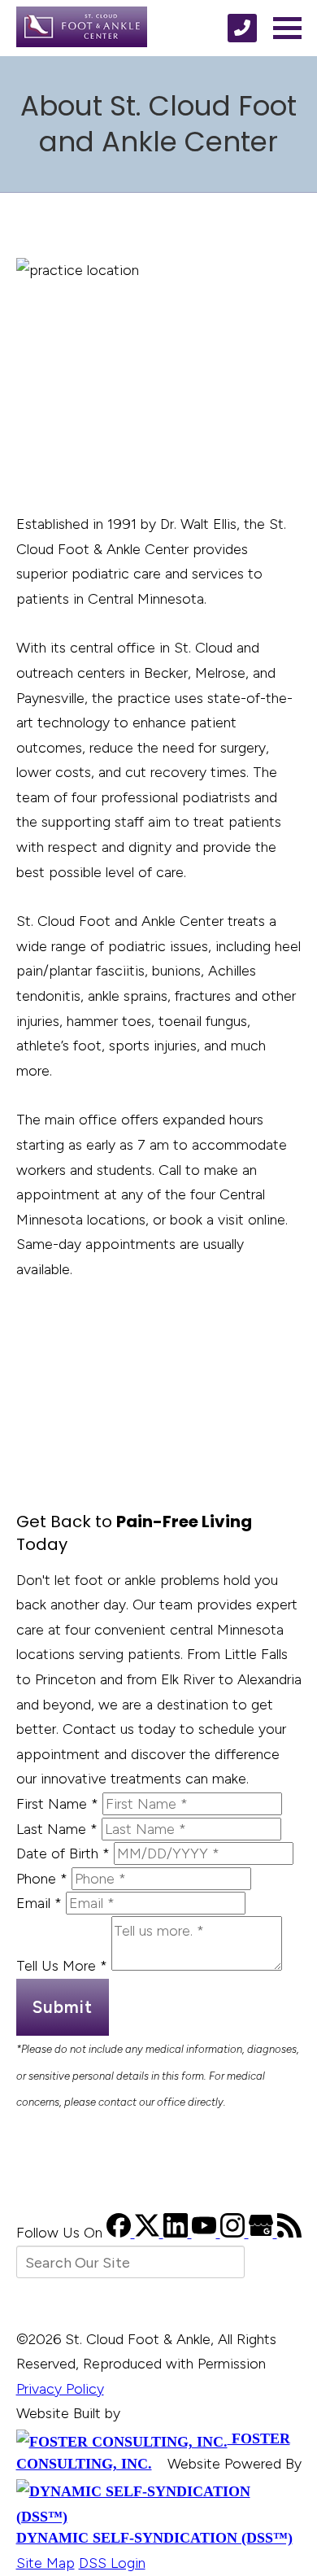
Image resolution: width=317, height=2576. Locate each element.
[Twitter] (149, 2233)
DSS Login (112, 2563)
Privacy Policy (60, 2389)
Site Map (46, 2563)
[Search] (277, 2262)
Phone (42, 1879)
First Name (57, 1804)
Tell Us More (62, 1966)
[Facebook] (121, 2233)
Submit (63, 2007)
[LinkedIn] (178, 2233)
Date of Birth (63, 1853)
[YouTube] (206, 2233)
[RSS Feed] (289, 2233)
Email (39, 1903)
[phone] (242, 28)
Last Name (57, 1829)
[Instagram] (234, 2233)
